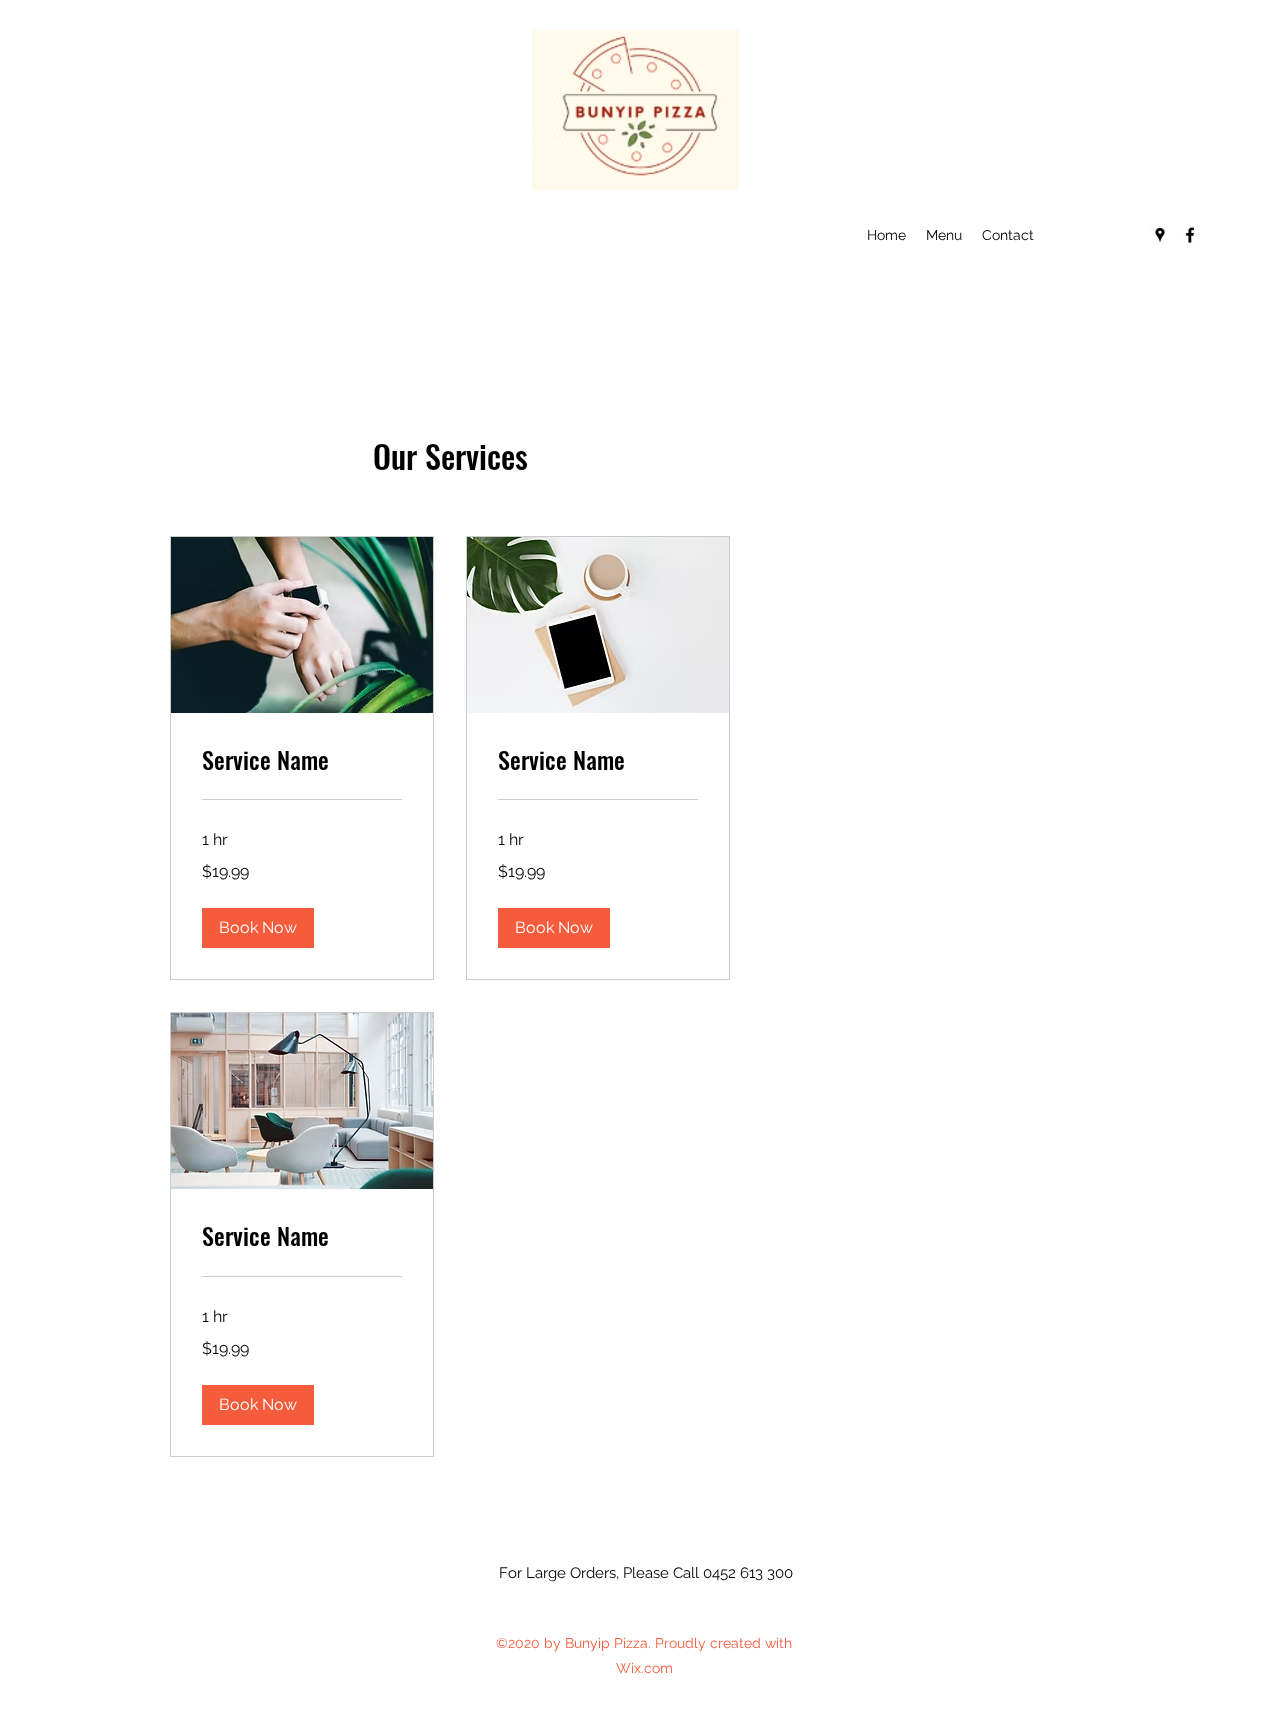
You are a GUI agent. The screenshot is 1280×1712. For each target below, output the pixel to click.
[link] (302, 760)
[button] (258, 928)
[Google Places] (1160, 235)
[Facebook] (1190, 235)
